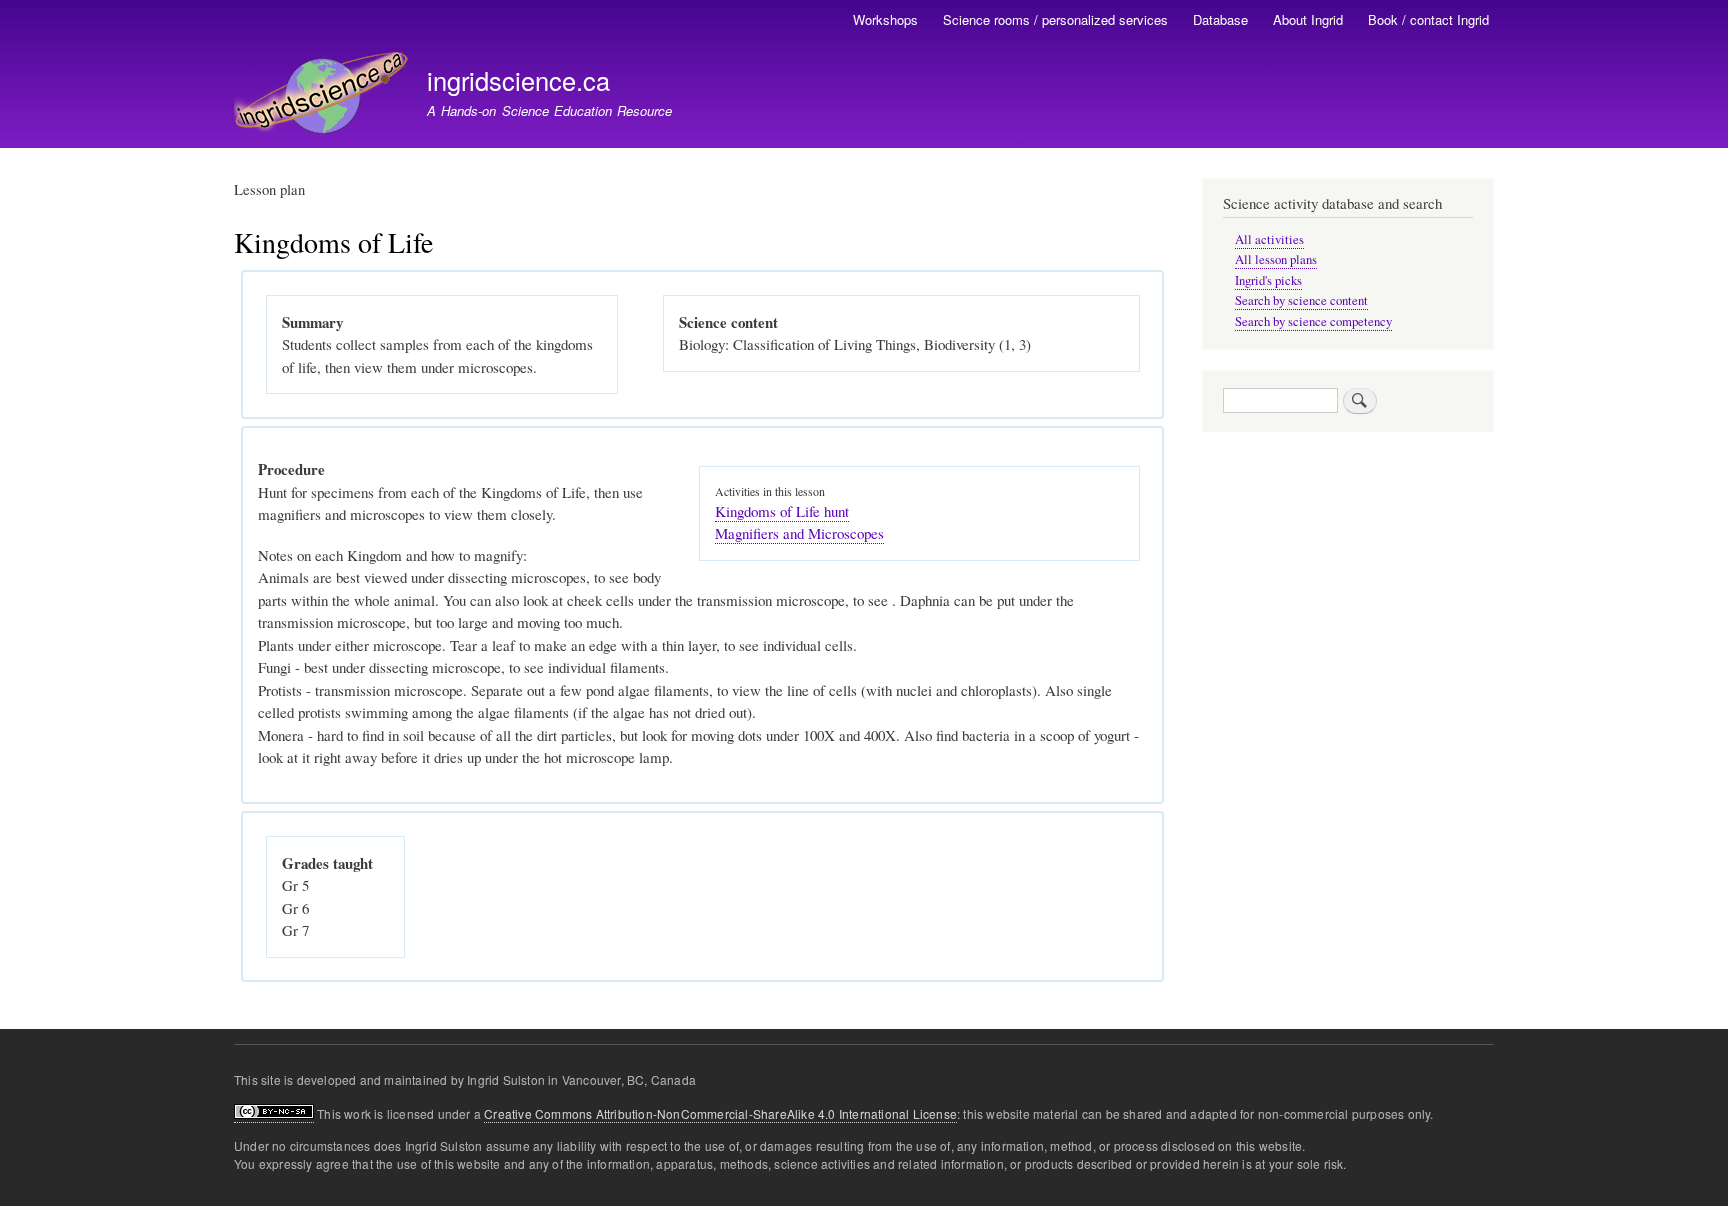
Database (1220, 19)
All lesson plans (1276, 259)
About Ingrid (1308, 19)
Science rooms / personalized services (1055, 19)
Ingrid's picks (1268, 280)
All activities (1269, 239)
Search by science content (1301, 300)
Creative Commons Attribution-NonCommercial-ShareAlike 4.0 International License (720, 1113)
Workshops (885, 19)
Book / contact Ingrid (1428, 19)
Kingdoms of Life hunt (782, 511)
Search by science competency (1313, 321)
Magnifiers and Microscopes (799, 533)
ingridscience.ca (518, 80)
